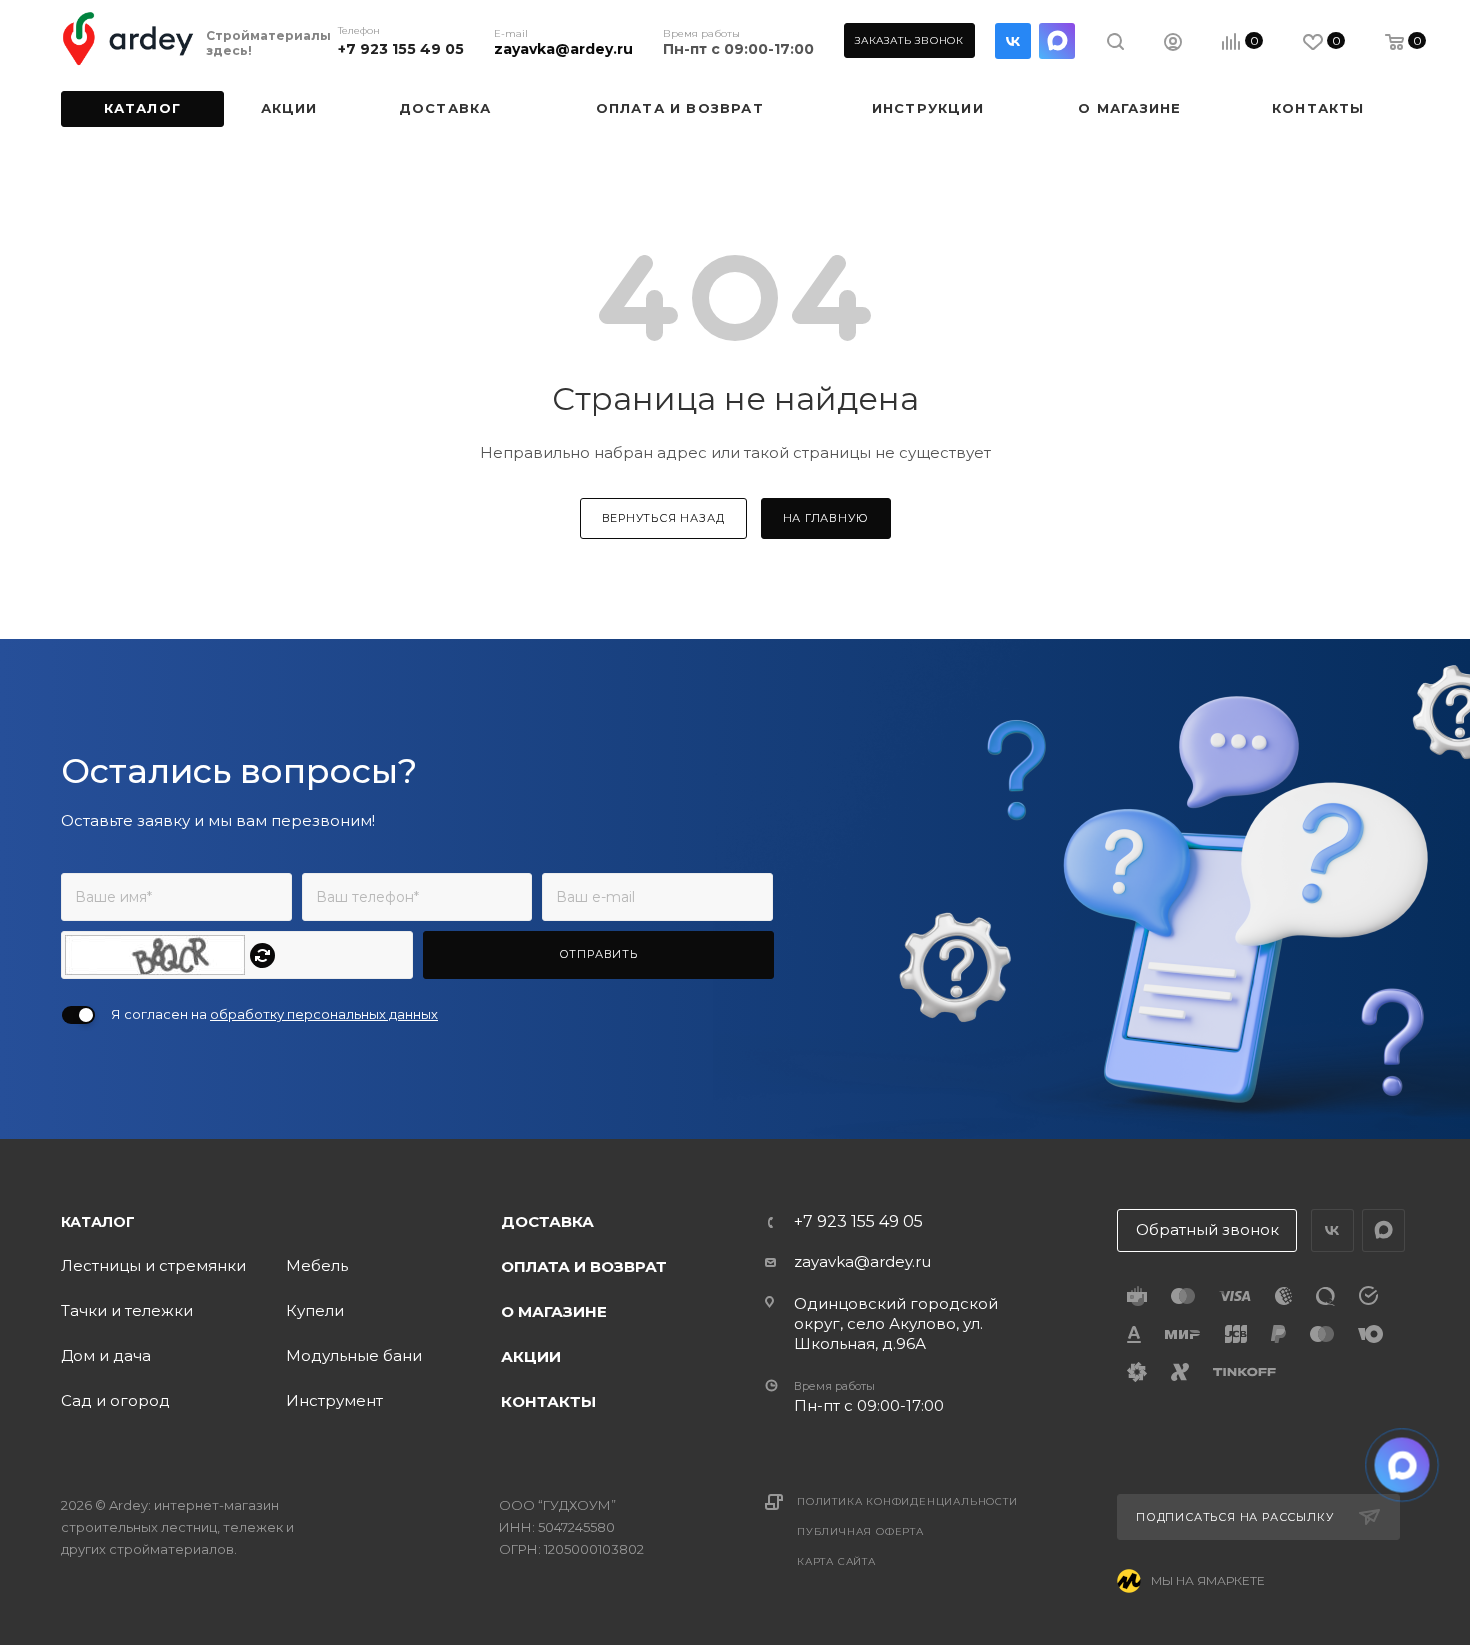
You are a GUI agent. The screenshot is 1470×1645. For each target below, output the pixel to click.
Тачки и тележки (127, 1310)
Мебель (317, 1265)
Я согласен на (274, 1014)
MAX (1057, 41)
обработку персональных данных (324, 1014)
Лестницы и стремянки (153, 1265)
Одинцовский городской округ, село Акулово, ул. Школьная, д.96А (896, 1323)
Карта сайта (836, 1561)
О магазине (554, 1311)
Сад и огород (115, 1400)
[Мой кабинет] (1173, 44)
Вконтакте (1013, 41)
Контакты (548, 1401)
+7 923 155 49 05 (401, 49)
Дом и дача (106, 1355)
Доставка (547, 1221)
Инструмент (334, 1400)
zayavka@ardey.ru (563, 49)
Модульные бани (354, 1355)
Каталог (98, 1222)
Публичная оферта (860, 1531)
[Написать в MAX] (1402, 1465)
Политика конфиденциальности (907, 1501)
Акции (531, 1356)
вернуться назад (663, 518)
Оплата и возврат (584, 1266)
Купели (315, 1310)
